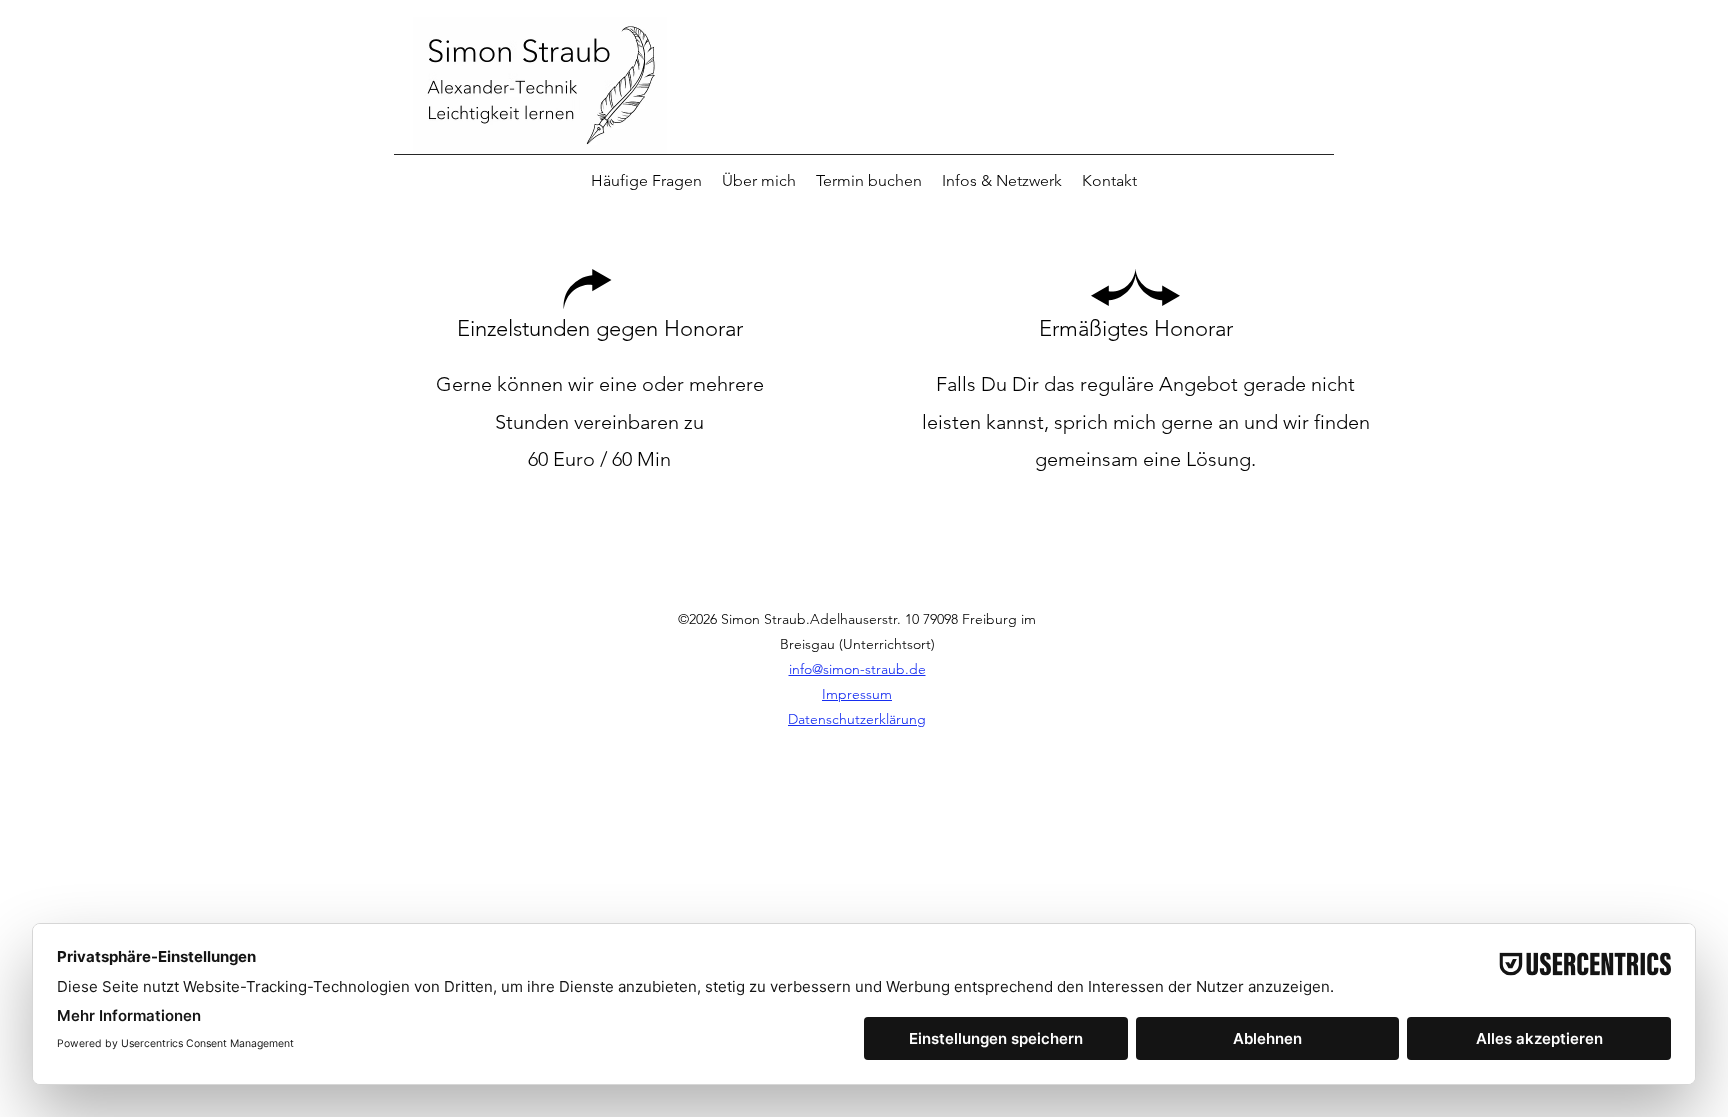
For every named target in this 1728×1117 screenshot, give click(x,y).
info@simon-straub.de (857, 669)
